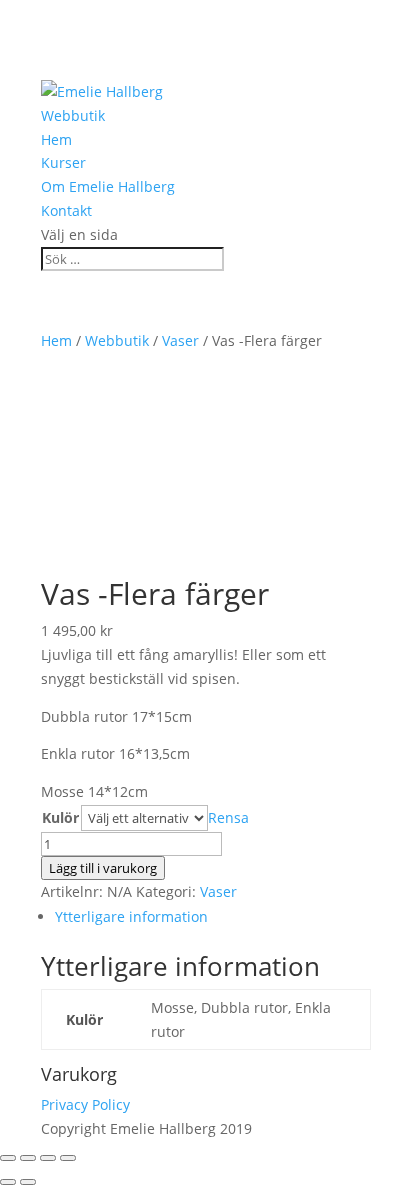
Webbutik (73, 115)
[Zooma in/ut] (68, 1158)
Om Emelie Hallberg (108, 186)
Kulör (60, 817)
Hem (56, 139)
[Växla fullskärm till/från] (48, 1158)
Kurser (63, 162)
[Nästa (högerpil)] (28, 1182)
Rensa (228, 817)
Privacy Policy (85, 1104)
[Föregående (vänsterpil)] (8, 1182)
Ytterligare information (131, 916)
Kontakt (66, 210)
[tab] (213, 917)
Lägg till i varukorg (103, 868)
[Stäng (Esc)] (8, 1158)
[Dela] (28, 1158)
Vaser (180, 340)
